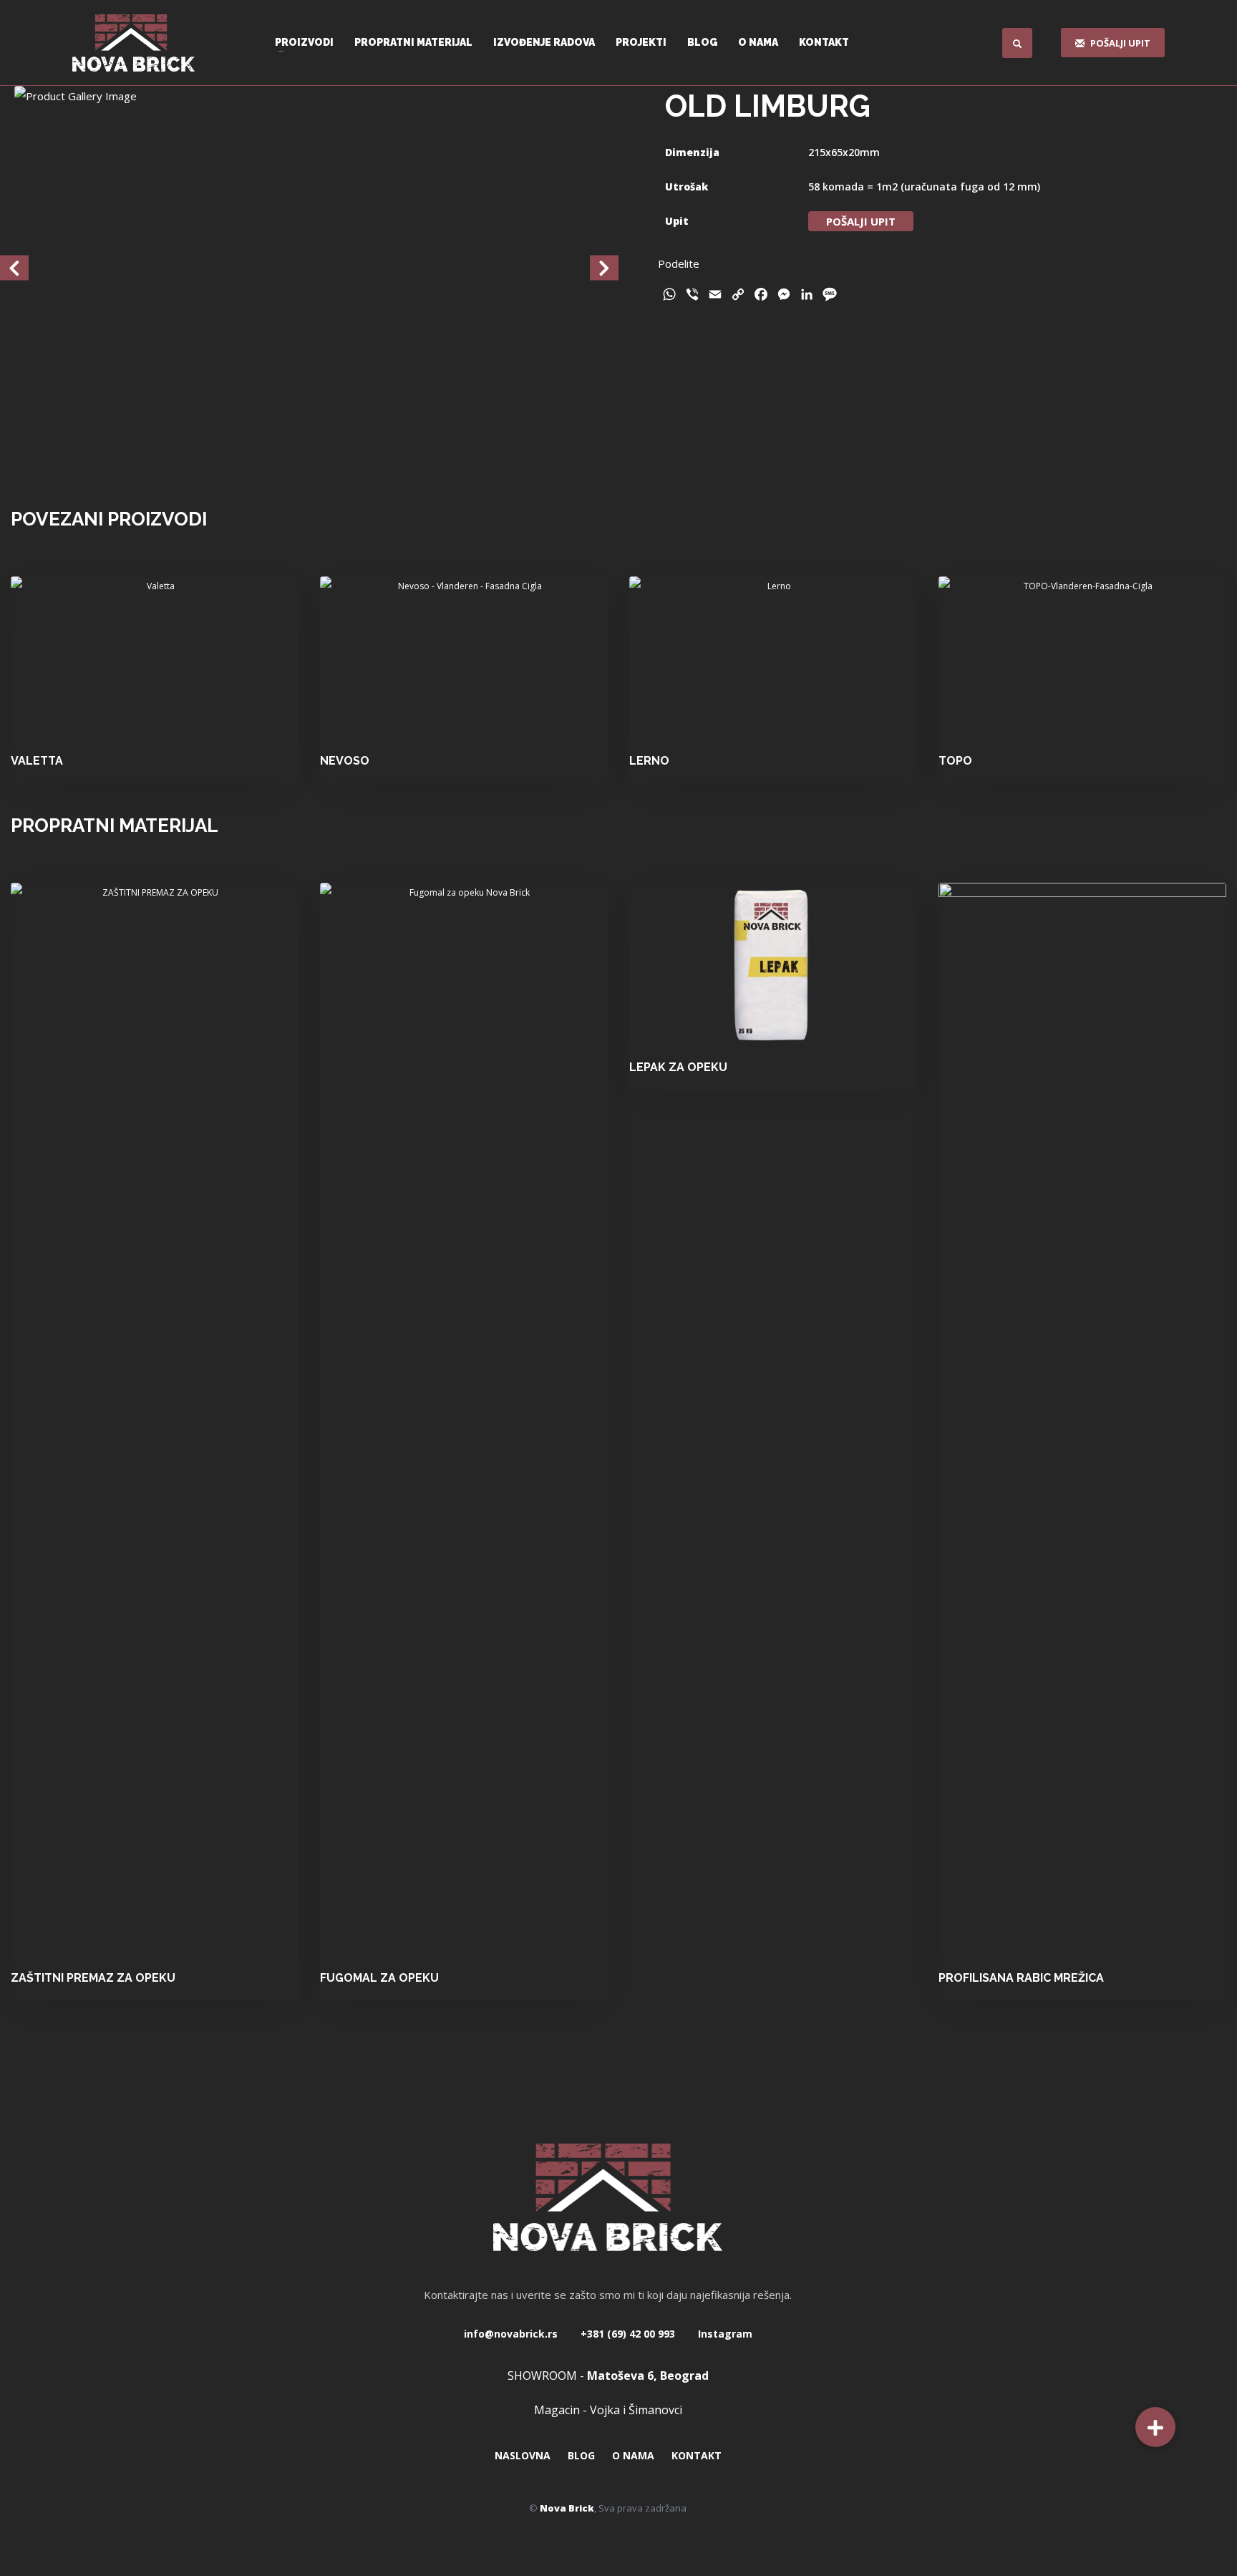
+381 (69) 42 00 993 (626, 2334)
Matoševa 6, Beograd (648, 2376)
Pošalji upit (861, 221)
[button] (1155, 2427)
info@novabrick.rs (511, 2334)
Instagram (724, 2334)
